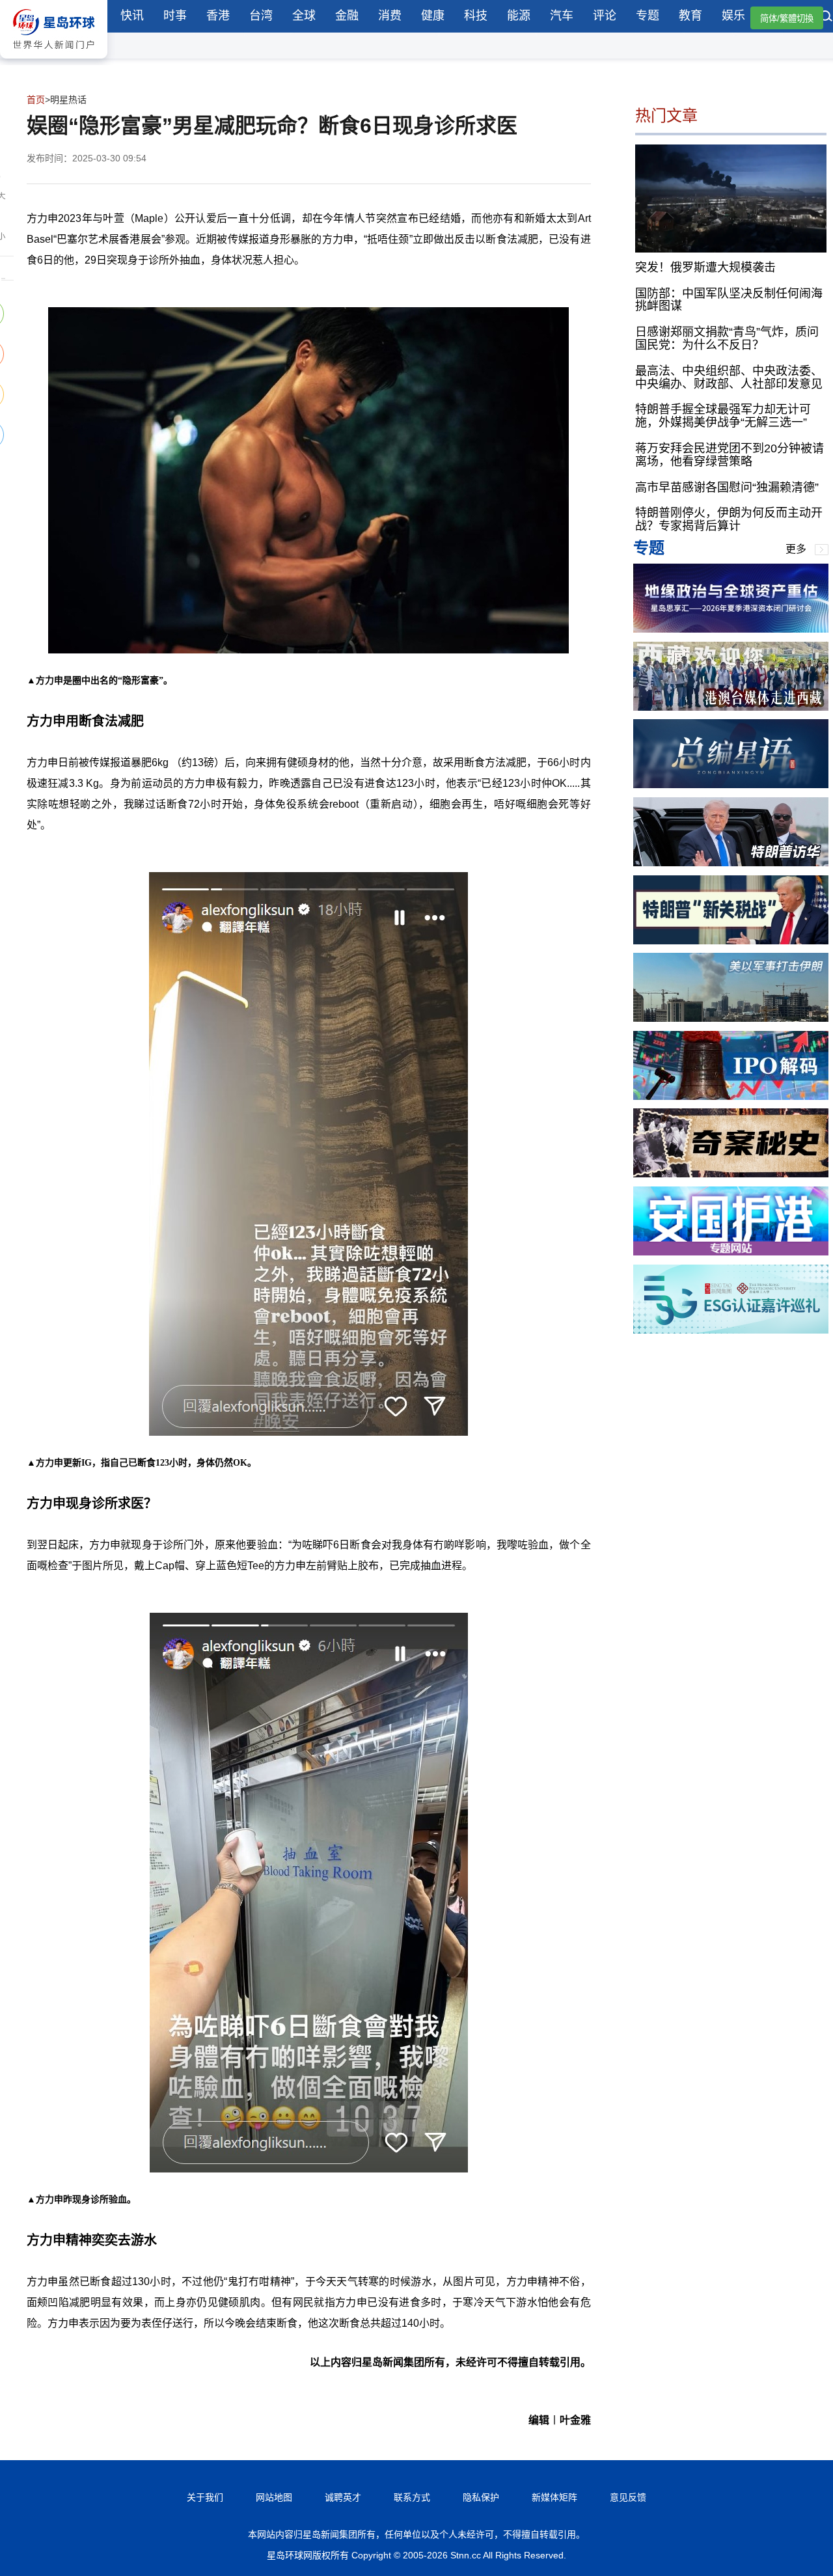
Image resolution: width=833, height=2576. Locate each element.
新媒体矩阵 (554, 2497)
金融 (347, 16)
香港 (218, 16)
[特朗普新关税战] (731, 941)
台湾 (261, 16)
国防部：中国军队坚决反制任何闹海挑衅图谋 (729, 299)
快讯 (132, 16)
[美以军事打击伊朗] (731, 1018)
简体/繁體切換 (787, 19)
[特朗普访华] (731, 863)
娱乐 (733, 16)
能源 (519, 16)
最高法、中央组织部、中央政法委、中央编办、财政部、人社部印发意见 (729, 377)
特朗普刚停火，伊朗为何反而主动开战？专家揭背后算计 (729, 519)
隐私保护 (481, 2497)
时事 (175, 16)
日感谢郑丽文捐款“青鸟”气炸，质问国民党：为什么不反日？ (727, 338)
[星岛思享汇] (731, 629)
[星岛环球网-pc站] (54, 62)
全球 (304, 16)
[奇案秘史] (731, 1174)
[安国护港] (731, 1252)
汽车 (562, 16)
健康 (433, 16)
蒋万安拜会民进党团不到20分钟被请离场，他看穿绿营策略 (730, 455)
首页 (36, 100)
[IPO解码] (731, 1096)
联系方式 (412, 2497)
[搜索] (826, 18)
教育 (690, 16)
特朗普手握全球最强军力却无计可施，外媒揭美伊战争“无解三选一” (723, 416)
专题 (648, 16)
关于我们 (205, 2497)
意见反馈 (628, 2497)
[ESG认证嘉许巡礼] (731, 1330)
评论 (605, 16)
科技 (476, 16)
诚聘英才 (343, 2497)
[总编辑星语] (731, 785)
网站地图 (274, 2497)
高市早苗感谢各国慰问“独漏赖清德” (727, 487)
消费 (390, 16)
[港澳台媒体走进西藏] (731, 707)
